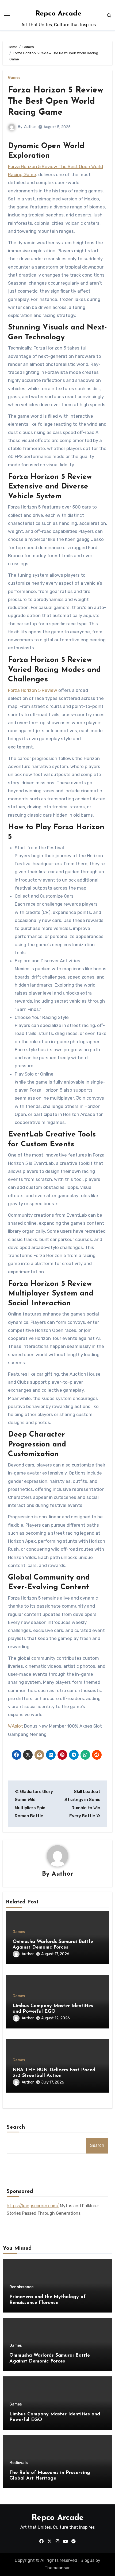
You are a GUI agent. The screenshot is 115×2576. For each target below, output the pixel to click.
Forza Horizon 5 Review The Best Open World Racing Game (56, 101)
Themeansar (57, 2568)
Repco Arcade (58, 14)
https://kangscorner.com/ (33, 2206)
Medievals (19, 2463)
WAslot (16, 1726)
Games (14, 78)
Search (16, 2127)
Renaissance (21, 2287)
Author (30, 127)
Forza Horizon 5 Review (33, 690)
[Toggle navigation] (7, 15)
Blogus (87, 2560)
